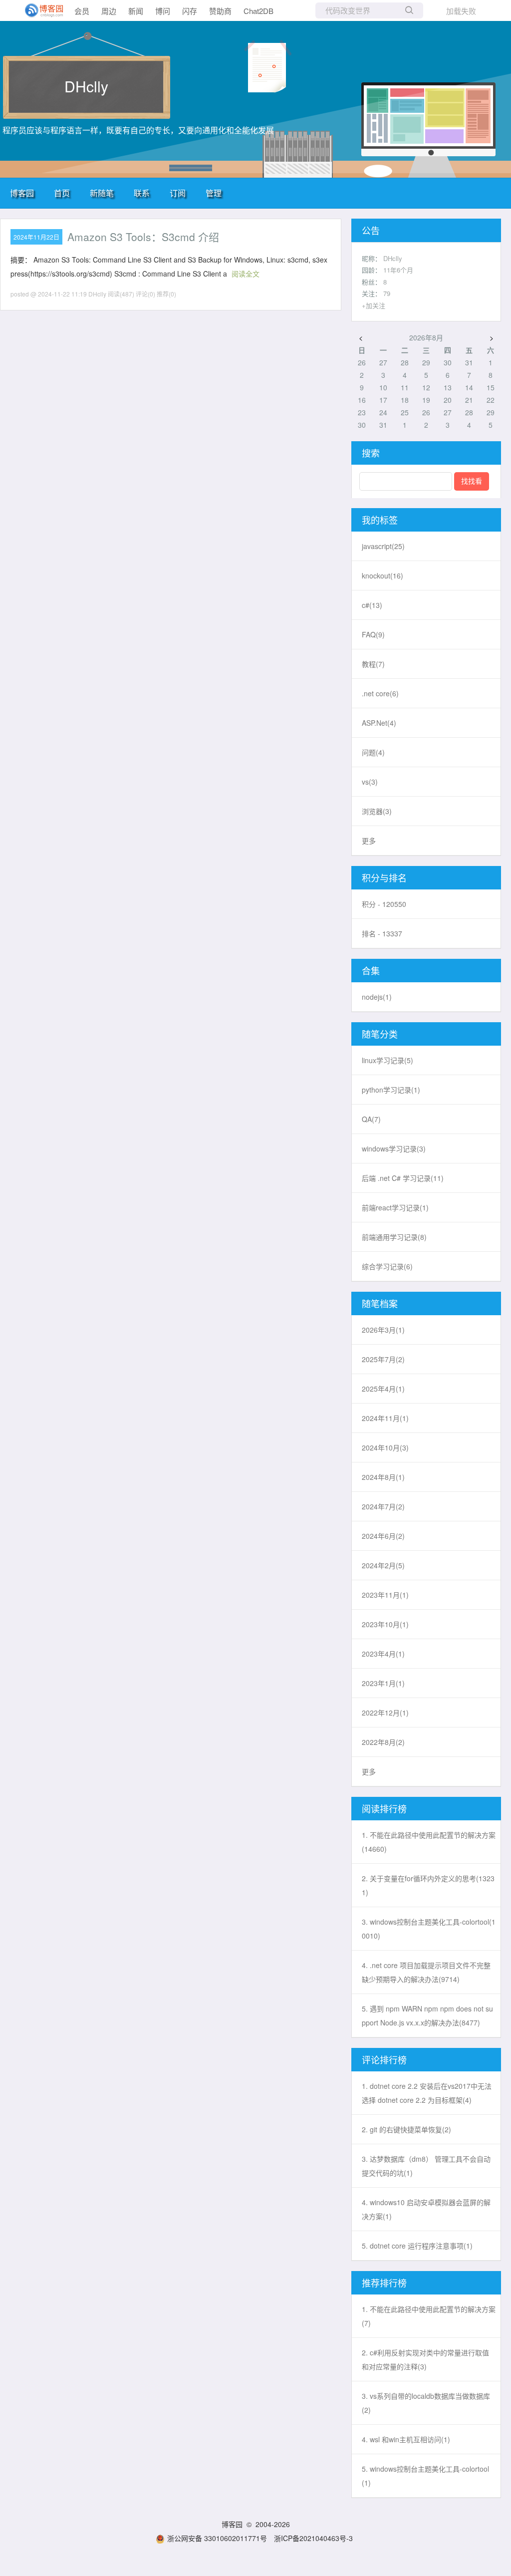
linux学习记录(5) (387, 1060)
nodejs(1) (377, 997)
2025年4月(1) (383, 1389)
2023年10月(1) (385, 1624)
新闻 (136, 11)
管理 (214, 193)
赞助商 (220, 11)
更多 (369, 841)
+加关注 (374, 305)
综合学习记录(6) (387, 1266)
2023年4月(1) (383, 1654)
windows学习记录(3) (394, 1148)
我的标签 (380, 520)
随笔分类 (380, 1034)
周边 (109, 11)
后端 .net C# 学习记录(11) (403, 1178)
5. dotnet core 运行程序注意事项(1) (417, 2246)
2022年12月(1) (385, 1713)
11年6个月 (398, 270)
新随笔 (102, 193)
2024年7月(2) (383, 1506)
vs (370, 782)
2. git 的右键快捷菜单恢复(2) (406, 2129)
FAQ (373, 634)
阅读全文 (246, 274)
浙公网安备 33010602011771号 (217, 2538)
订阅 (178, 193)
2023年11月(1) (385, 1595)
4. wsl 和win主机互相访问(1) (406, 2439)
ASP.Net (379, 723)
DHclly (86, 86)
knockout (383, 575)
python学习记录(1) (391, 1090)
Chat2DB (258, 11)
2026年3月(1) (383, 1330)
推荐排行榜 (384, 2283)
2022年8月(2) (383, 1742)
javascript (383, 546)
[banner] (40, 10)
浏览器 (377, 811)
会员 (82, 11)
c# (372, 605)
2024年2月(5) (383, 1565)
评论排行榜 (384, 2059)
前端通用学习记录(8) (394, 1237)
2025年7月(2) (383, 1359)
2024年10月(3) (385, 1447)
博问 (163, 11)
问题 (373, 752)
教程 (373, 664)
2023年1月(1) (383, 1683)
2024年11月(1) (385, 1418)
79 (387, 293)
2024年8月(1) (383, 1477)
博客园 (22, 193)
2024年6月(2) (383, 1536)
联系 (142, 193)
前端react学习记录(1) (395, 1207)
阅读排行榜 (384, 1808)
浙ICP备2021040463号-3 (313, 2538)
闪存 (190, 11)
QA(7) (371, 1119)
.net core (380, 693)
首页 (62, 193)
